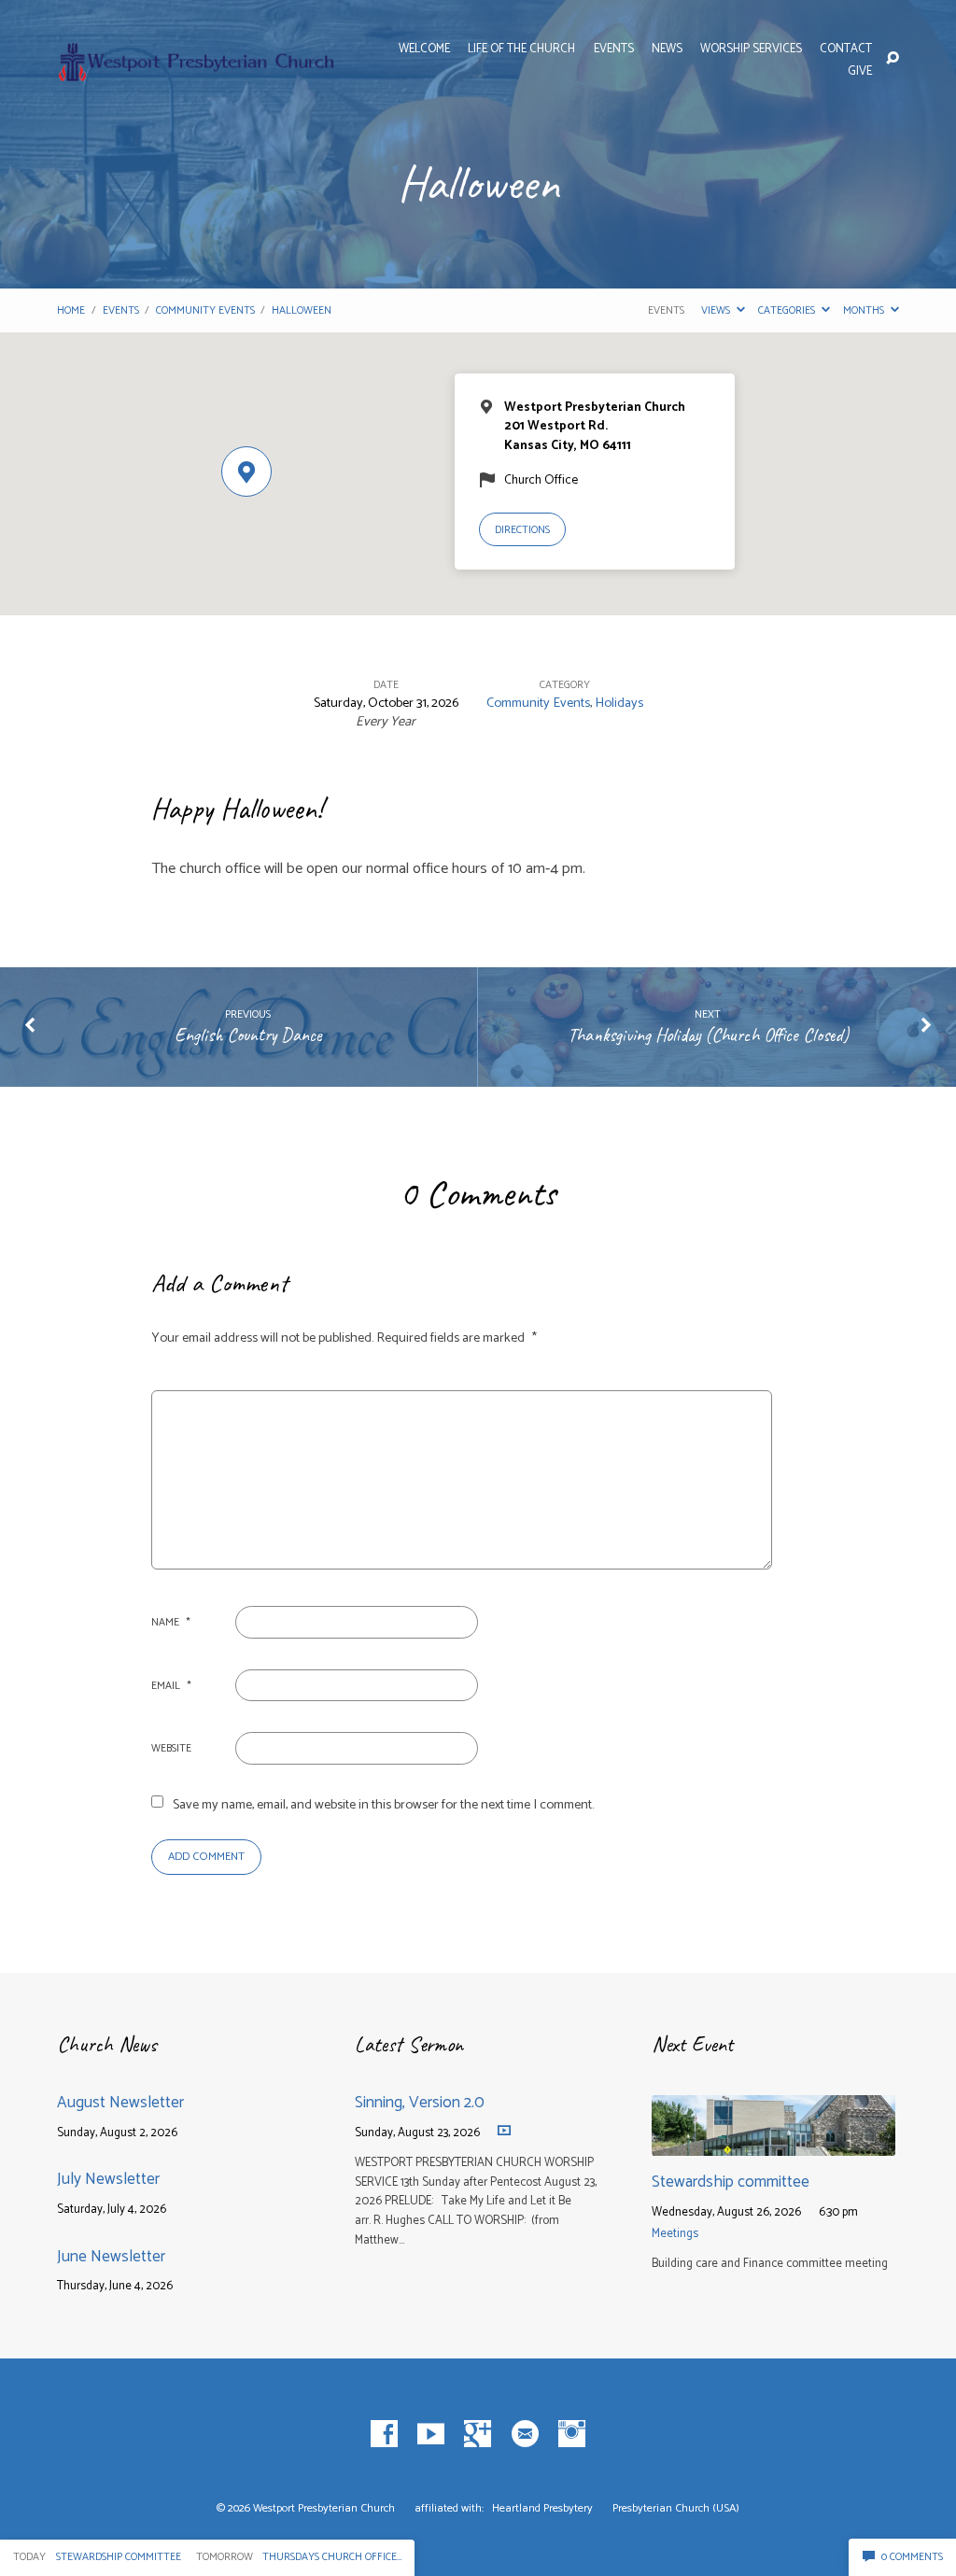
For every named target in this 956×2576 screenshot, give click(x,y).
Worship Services (751, 50)
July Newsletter (108, 2179)
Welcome (424, 50)
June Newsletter (111, 2257)
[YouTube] (431, 2435)
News (667, 50)
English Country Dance (248, 1035)
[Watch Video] (504, 2130)
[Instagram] (572, 2435)
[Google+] (478, 2435)
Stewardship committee (731, 2182)
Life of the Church (521, 50)
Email (171, 1686)
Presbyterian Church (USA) (676, 2509)
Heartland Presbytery (544, 2509)
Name (171, 1622)
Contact (846, 50)
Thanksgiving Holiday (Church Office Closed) (708, 1035)
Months (865, 310)
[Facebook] (384, 2435)
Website (171, 1748)
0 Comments (911, 2557)
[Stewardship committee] (773, 2143)
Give (860, 72)
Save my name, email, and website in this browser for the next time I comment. (383, 1805)
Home (71, 310)
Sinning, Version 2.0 (420, 2103)
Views (717, 310)
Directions (522, 530)
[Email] (525, 2435)
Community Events (205, 310)
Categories (788, 310)
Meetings (675, 2234)
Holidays (619, 703)
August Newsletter (120, 2103)
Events (614, 50)
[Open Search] (893, 59)
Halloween (302, 310)
